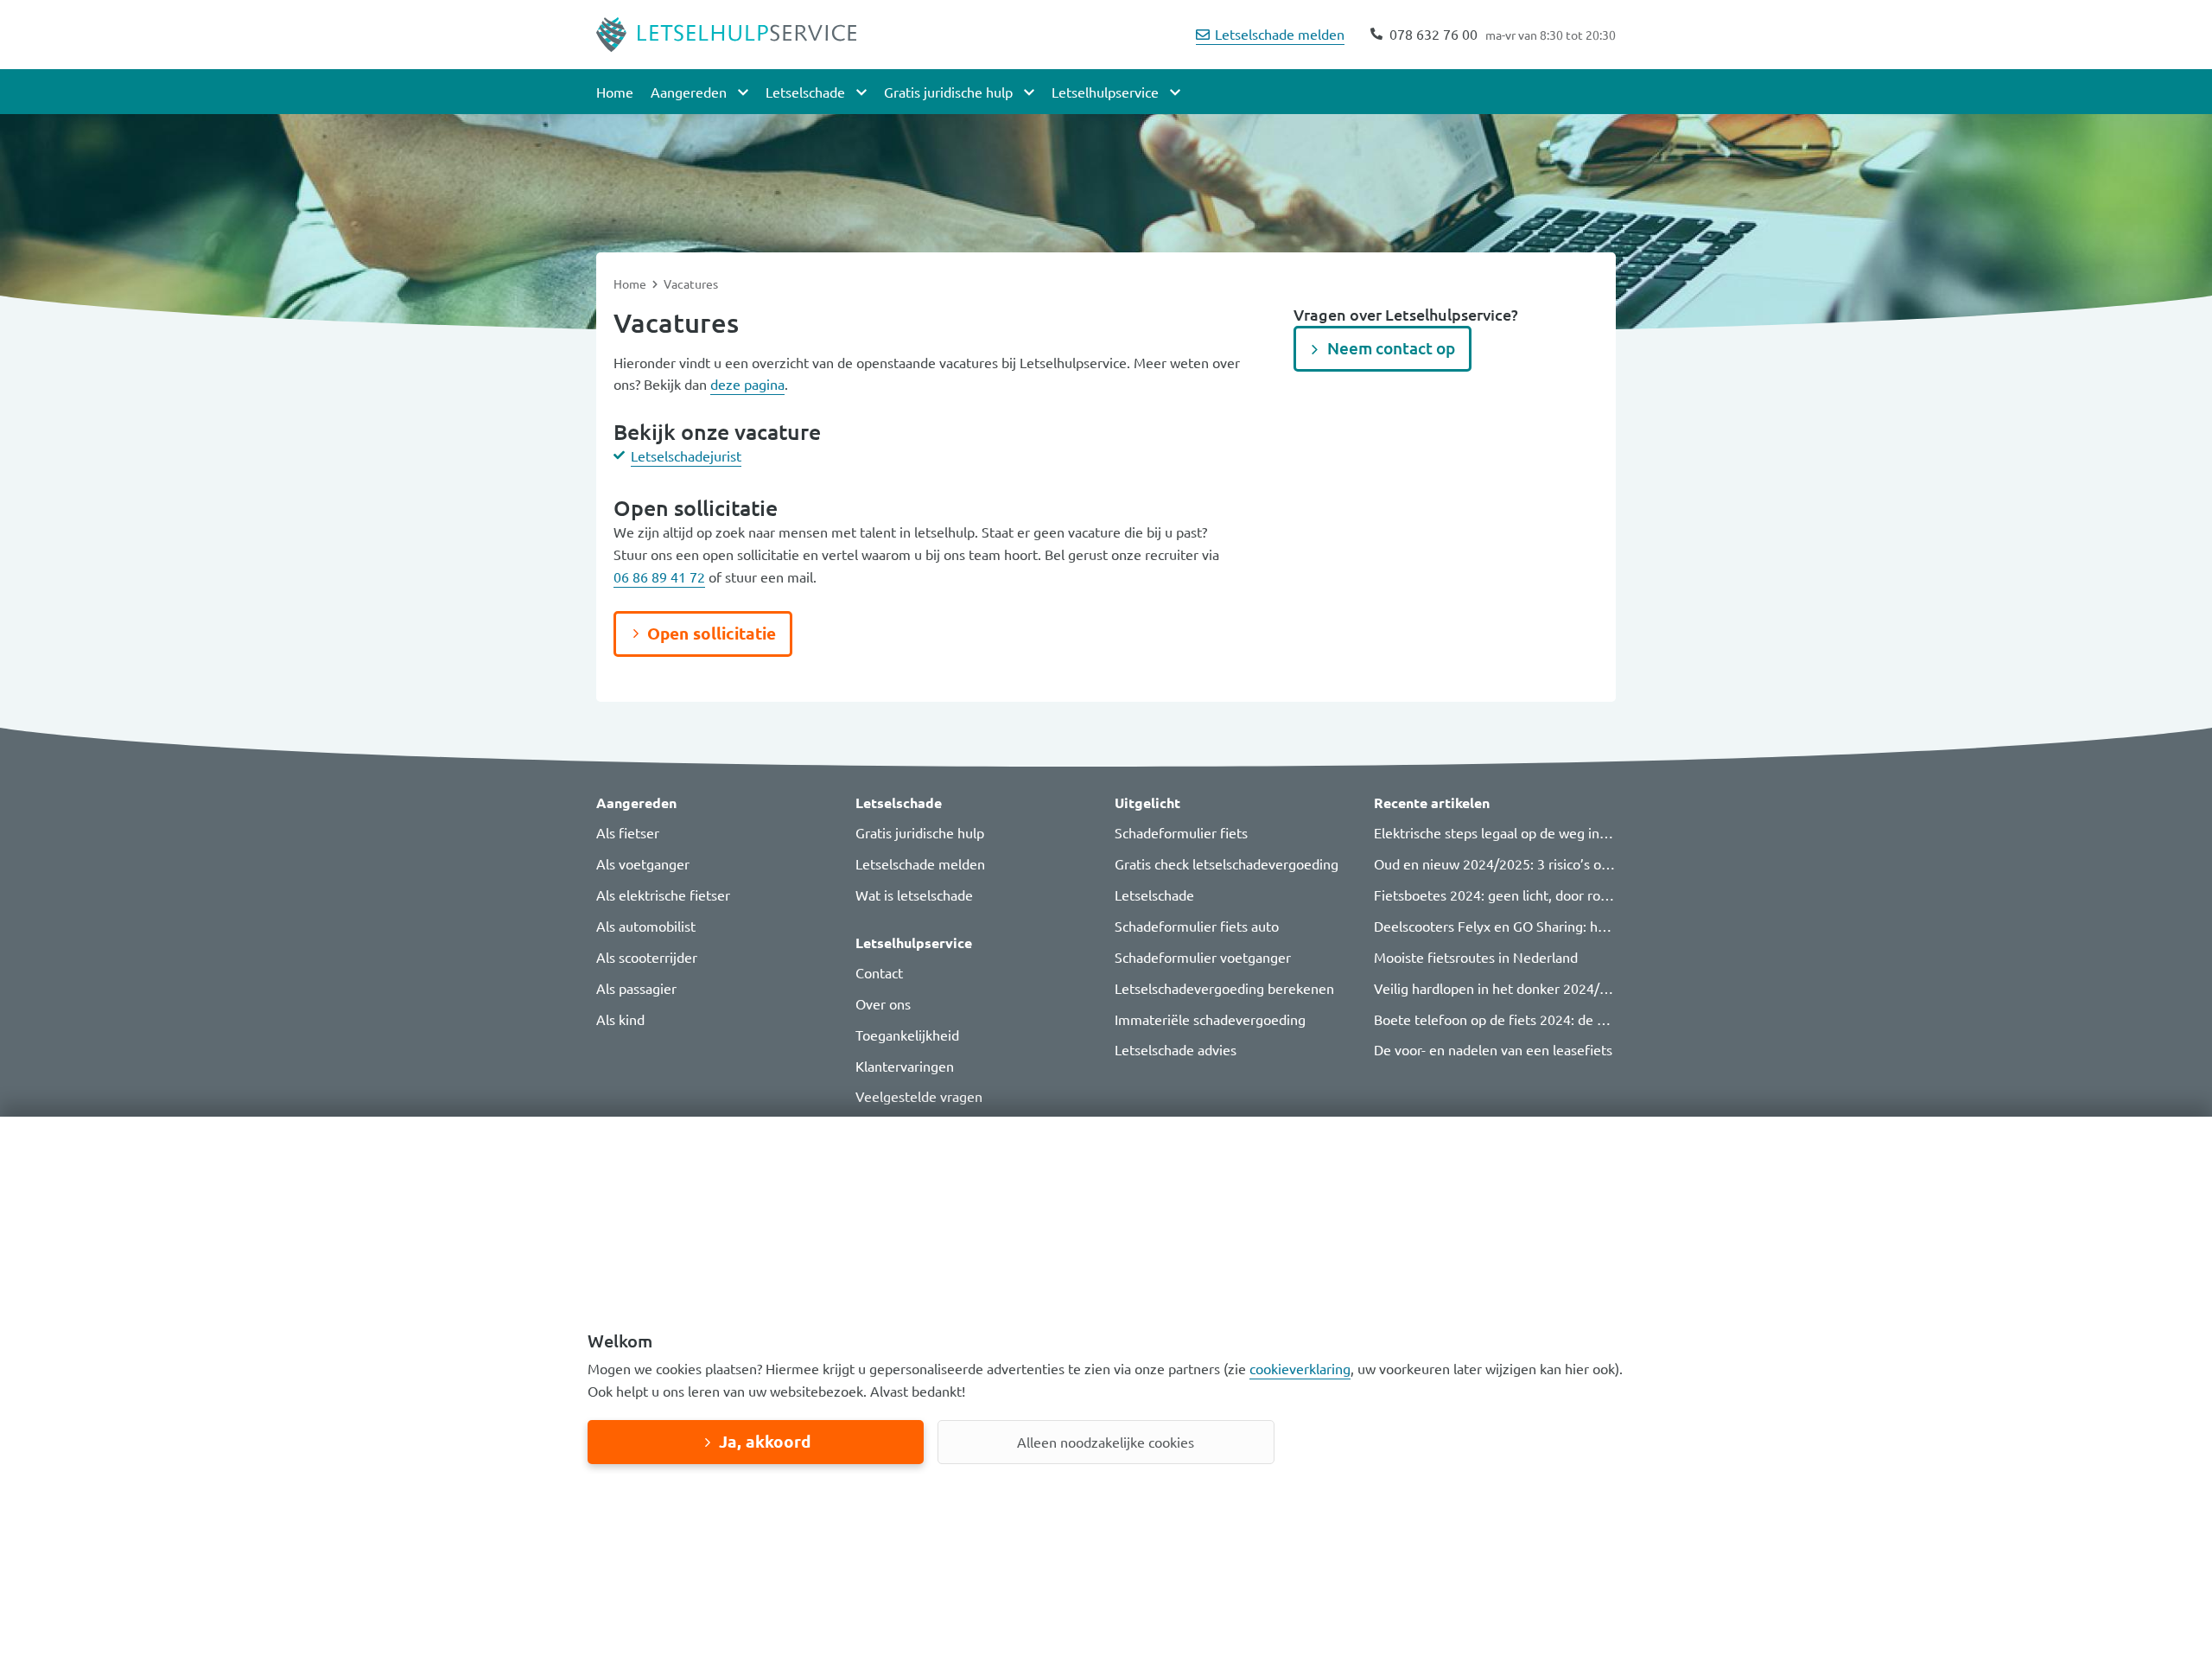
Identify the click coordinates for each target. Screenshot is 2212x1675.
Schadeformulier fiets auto (1197, 926)
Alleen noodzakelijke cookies (1106, 1442)
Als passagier (636, 988)
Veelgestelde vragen (919, 1096)
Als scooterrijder (647, 957)
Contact (879, 972)
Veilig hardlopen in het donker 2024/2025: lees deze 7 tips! (1555, 988)
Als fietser (628, 832)
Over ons (883, 1003)
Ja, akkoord (765, 1441)
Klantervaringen (905, 1066)
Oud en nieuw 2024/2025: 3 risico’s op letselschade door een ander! (1582, 863)
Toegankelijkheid (907, 1035)
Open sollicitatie (712, 633)
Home (615, 92)
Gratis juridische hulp (920, 832)
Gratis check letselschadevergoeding (1227, 863)
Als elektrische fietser (663, 895)
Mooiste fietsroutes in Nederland (1476, 957)
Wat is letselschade (914, 895)
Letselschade (1154, 895)
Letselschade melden (1280, 34)
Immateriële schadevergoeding (1210, 1019)
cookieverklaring (1300, 1368)
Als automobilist (646, 926)
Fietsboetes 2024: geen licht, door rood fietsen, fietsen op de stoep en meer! (1611, 895)
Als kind (620, 1019)
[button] (717, 803)
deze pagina (747, 384)
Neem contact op (1391, 348)
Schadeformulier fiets (1181, 832)
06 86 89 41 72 (659, 576)
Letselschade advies (1176, 1049)
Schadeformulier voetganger (1203, 957)
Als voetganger (643, 863)
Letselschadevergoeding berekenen (1224, 988)
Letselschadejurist (686, 455)
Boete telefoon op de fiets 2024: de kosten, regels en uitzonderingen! (1589, 1019)
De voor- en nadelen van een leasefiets (1493, 1049)
